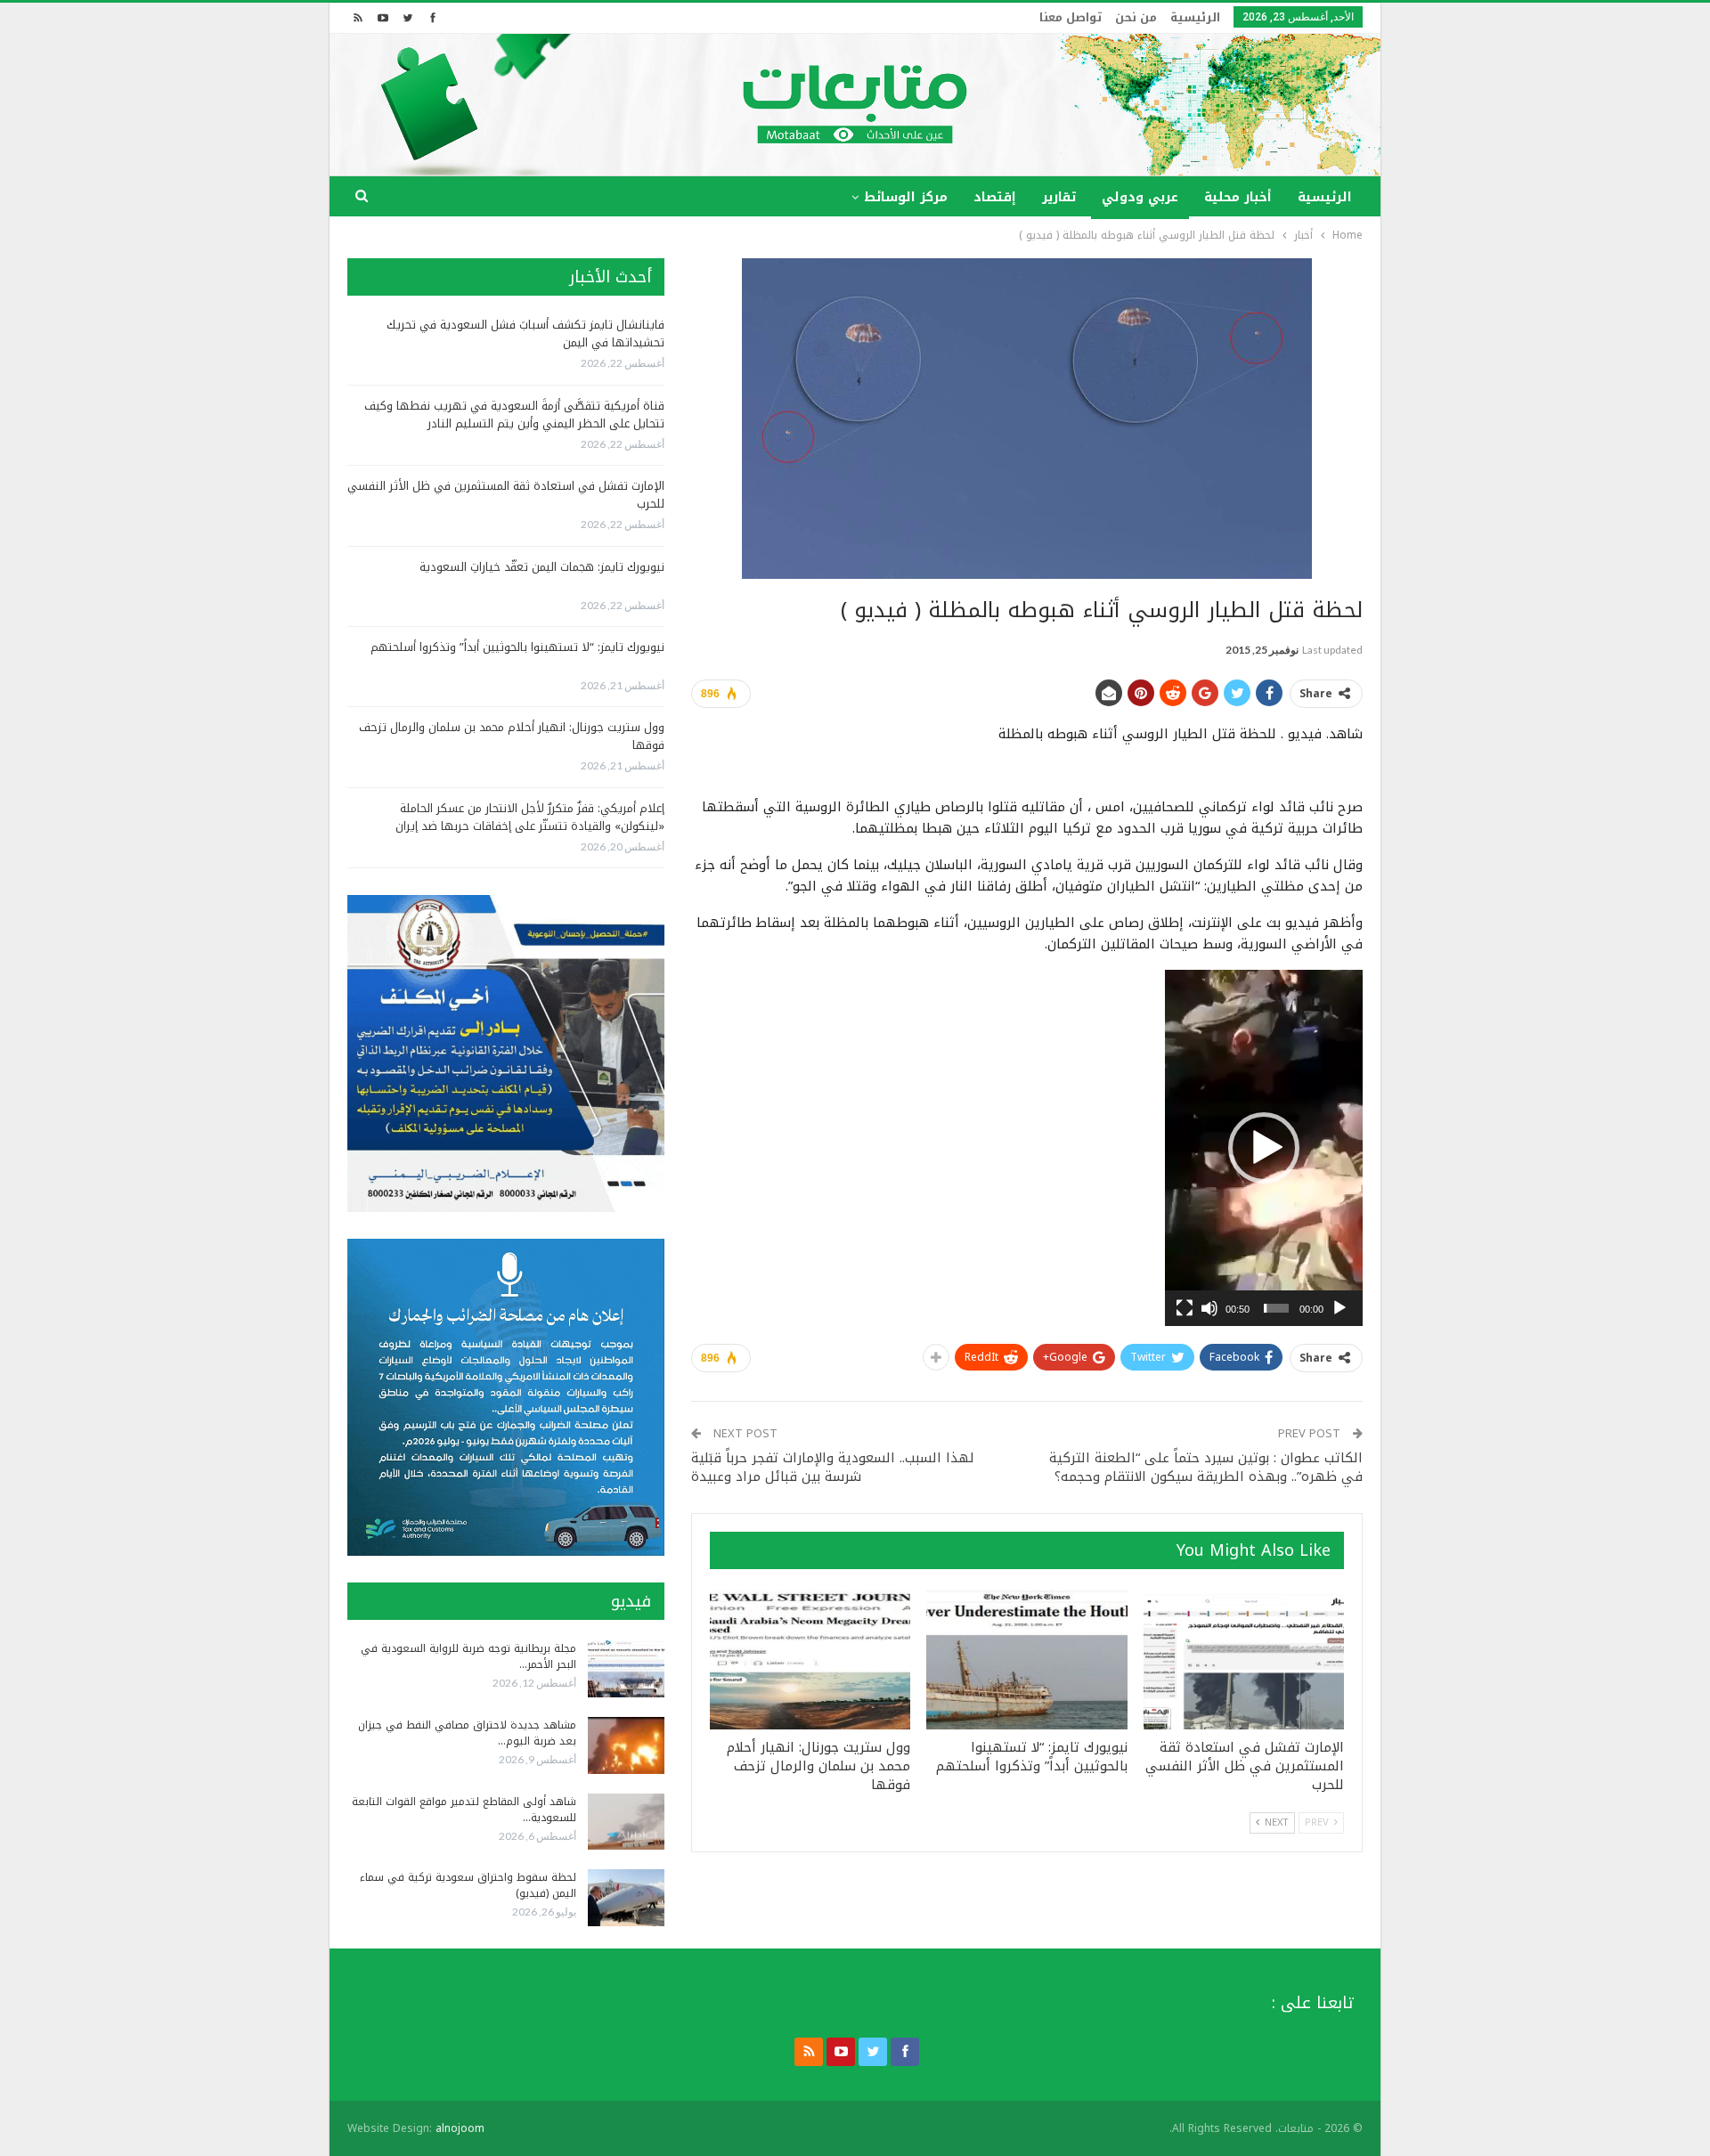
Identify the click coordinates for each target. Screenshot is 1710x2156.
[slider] (1276, 1308)
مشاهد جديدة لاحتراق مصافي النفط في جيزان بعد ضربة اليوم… (467, 1733)
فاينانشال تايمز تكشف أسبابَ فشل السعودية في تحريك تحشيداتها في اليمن (525, 334)
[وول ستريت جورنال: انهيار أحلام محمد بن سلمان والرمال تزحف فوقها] (810, 1660)
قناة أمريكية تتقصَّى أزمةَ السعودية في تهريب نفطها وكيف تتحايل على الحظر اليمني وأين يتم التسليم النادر (514, 415)
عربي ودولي (1140, 197)
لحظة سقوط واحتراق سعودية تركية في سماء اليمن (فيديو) (468, 1885)
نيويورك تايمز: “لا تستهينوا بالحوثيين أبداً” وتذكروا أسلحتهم (517, 647)
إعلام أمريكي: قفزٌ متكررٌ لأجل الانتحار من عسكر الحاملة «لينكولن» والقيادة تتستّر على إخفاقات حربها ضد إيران (530, 817)
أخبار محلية (1238, 197)
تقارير (1059, 197)
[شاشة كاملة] (1185, 1308)
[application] (1264, 1148)
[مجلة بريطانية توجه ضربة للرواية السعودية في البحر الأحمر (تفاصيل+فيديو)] (626, 1669)
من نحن (1136, 17)
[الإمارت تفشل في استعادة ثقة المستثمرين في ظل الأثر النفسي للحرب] (1244, 1660)
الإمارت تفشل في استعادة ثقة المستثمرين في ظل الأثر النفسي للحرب (506, 495)
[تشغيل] (1339, 1308)
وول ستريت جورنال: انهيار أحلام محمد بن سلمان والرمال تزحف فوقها (512, 736)
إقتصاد (995, 197)
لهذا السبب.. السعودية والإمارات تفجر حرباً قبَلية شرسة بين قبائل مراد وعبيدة (833, 1467)
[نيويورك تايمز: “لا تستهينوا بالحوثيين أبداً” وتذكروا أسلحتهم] (1026, 1660)
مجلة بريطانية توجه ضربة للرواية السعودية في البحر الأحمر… (468, 1656)
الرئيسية (1195, 17)
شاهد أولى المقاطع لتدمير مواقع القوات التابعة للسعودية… (464, 1810)
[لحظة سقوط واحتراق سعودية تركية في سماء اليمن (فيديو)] (626, 1898)
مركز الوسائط (906, 197)
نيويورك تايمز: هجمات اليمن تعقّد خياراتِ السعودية (542, 567)
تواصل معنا (1071, 17)
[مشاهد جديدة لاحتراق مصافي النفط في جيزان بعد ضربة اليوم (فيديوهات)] (626, 1745)
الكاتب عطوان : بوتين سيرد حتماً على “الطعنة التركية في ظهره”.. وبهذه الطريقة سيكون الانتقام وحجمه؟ (1206, 1467)
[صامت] (1209, 1308)
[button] (1264, 1148)
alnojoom (460, 2128)
